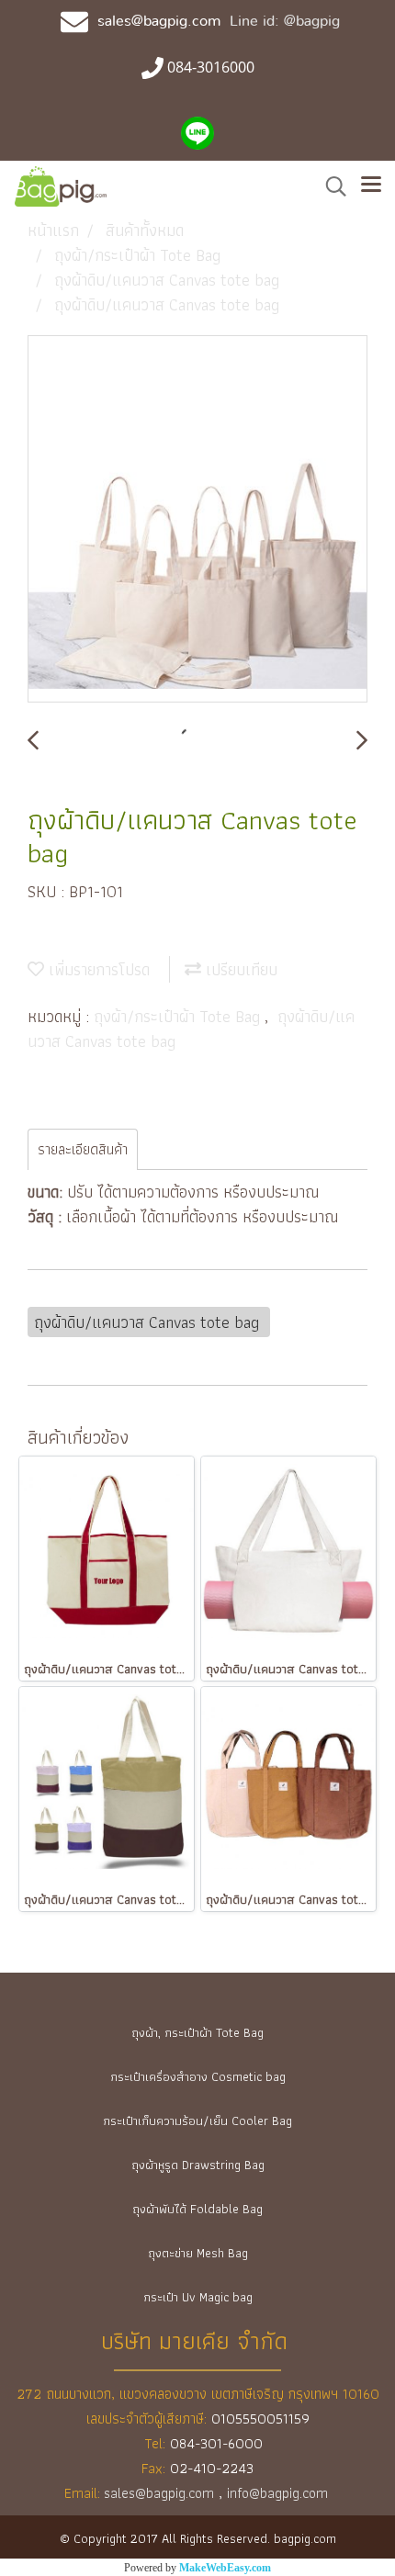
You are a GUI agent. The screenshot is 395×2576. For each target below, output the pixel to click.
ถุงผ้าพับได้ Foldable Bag (197, 2209)
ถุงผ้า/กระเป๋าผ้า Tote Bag (179, 1016)
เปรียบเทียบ (239, 969)
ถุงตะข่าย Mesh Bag (198, 2253)
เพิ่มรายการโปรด (97, 969)
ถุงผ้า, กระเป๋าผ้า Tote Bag (197, 2032)
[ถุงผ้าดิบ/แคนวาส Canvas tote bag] (197, 520)
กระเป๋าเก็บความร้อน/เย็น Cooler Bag (197, 2120)
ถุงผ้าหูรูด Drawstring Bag (198, 2165)
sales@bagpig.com (159, 21)
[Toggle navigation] (371, 186)
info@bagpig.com (279, 2493)
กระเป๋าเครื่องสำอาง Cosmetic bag (198, 2076)
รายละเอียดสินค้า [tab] (83, 1149)
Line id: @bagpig (285, 21)
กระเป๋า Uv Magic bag (198, 2297)
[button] (330, 186)
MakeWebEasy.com (225, 2568)
